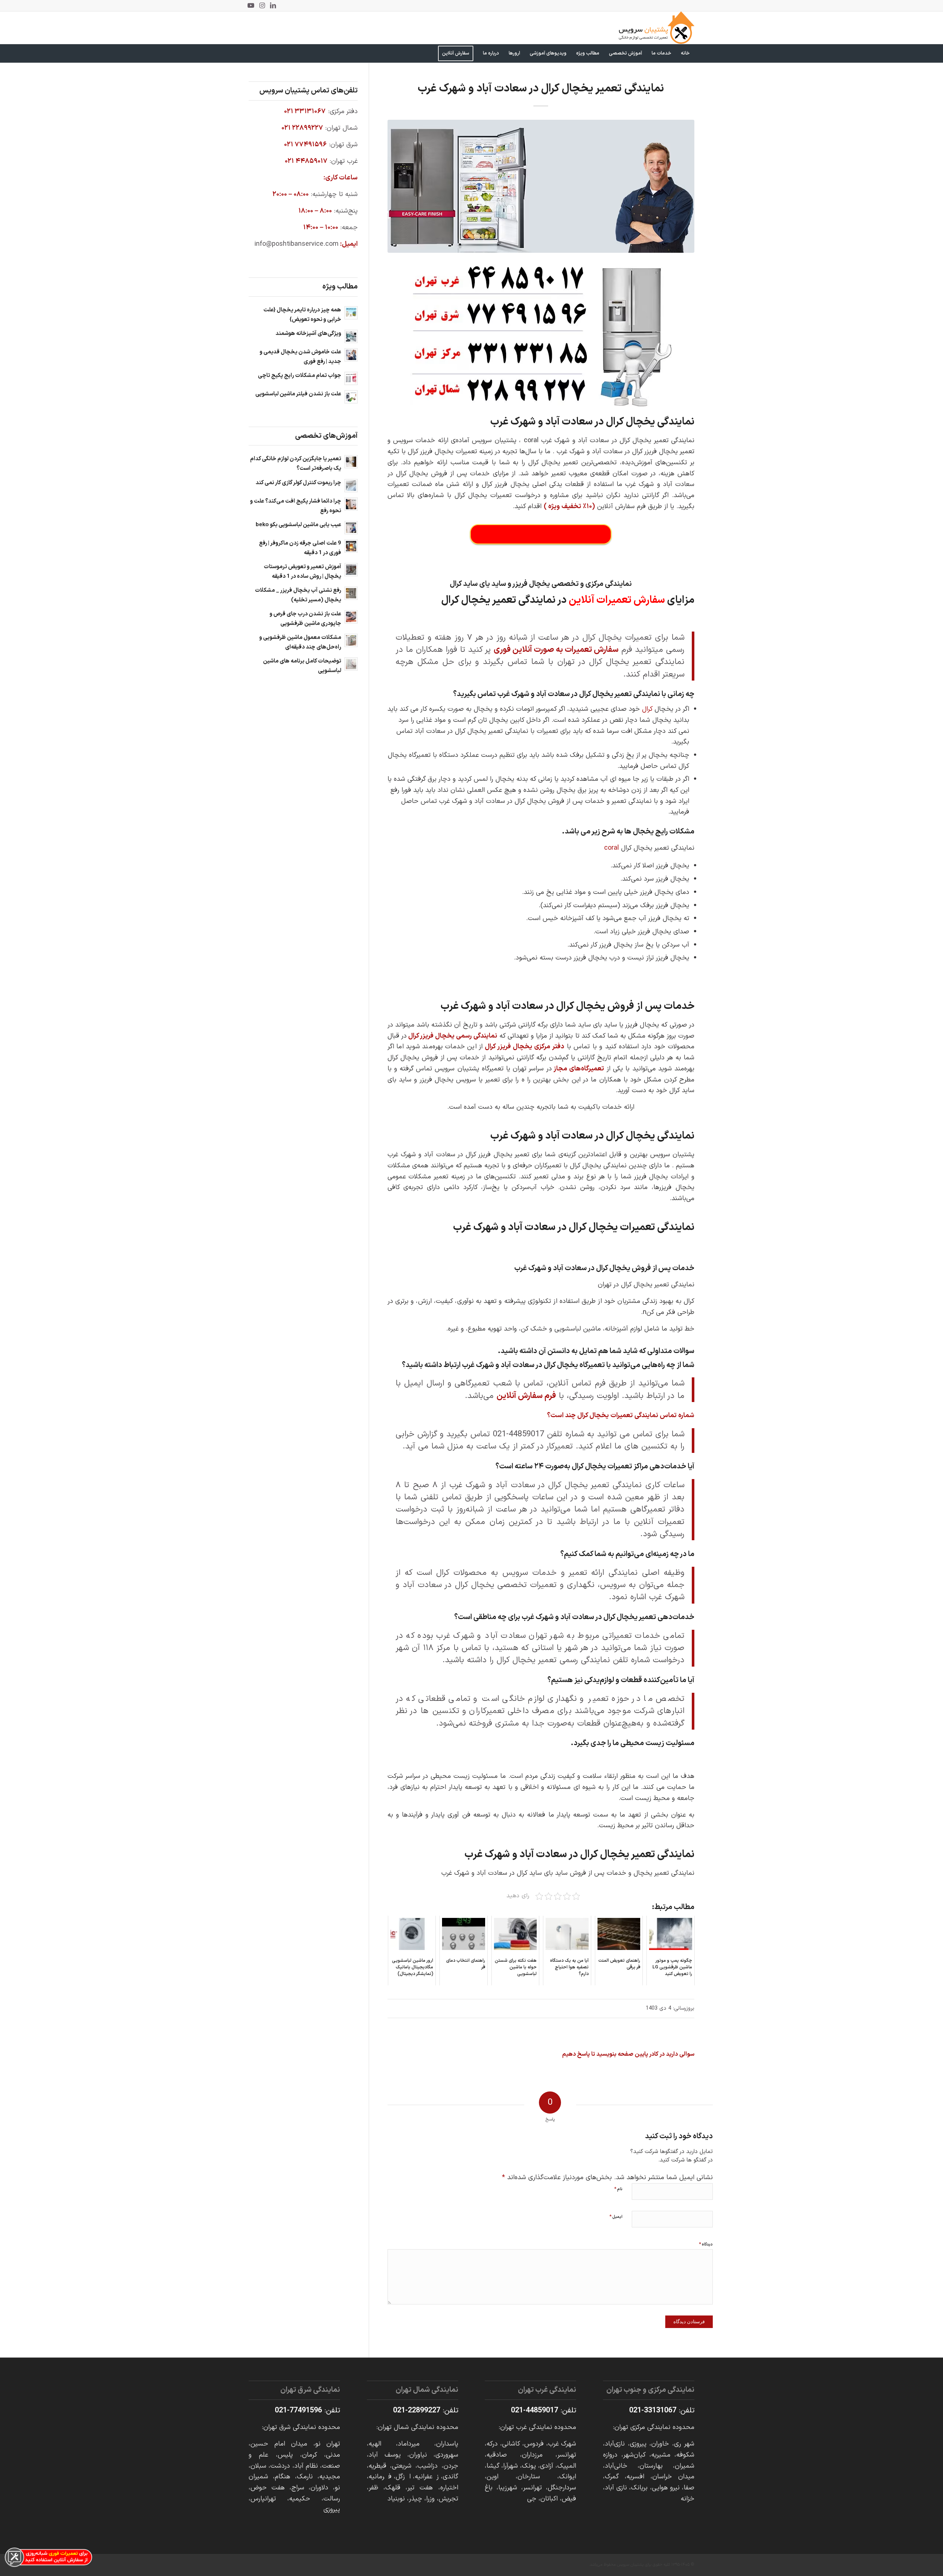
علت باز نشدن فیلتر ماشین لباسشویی (298, 394)
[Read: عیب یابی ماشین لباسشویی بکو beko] (351, 528)
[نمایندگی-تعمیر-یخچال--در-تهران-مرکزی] (541, 186)
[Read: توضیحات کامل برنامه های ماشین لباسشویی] (351, 664)
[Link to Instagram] (262, 6)
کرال (647, 709)
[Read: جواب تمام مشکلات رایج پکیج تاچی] (351, 378)
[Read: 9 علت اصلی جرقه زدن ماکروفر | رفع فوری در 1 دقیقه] (351, 546)
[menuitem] (685, 53)
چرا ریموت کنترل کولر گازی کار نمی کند (298, 483)
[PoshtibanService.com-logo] (657, 28)
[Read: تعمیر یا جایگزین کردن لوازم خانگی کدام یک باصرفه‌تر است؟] (351, 462)
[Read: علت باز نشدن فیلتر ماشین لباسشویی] (351, 397)
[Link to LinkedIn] (273, 6)
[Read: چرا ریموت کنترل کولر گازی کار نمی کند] (351, 486)
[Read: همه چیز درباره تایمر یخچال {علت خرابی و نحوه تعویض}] (351, 313)
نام (618, 2189)
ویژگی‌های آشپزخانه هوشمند (308, 334)
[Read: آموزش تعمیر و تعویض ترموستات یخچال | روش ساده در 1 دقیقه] (351, 570)
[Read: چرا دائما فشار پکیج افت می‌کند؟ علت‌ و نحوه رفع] (351, 504)
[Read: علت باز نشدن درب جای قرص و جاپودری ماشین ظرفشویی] (351, 617)
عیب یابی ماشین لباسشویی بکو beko (298, 525)
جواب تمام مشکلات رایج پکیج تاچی (299, 376)
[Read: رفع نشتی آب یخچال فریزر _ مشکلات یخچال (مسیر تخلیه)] (351, 593)
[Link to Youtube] (251, 6)
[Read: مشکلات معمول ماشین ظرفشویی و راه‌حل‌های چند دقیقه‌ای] (351, 640)
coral (611, 848)
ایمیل (616, 2217)
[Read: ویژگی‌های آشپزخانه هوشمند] (351, 336)
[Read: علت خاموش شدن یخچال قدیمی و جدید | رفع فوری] (351, 355)
